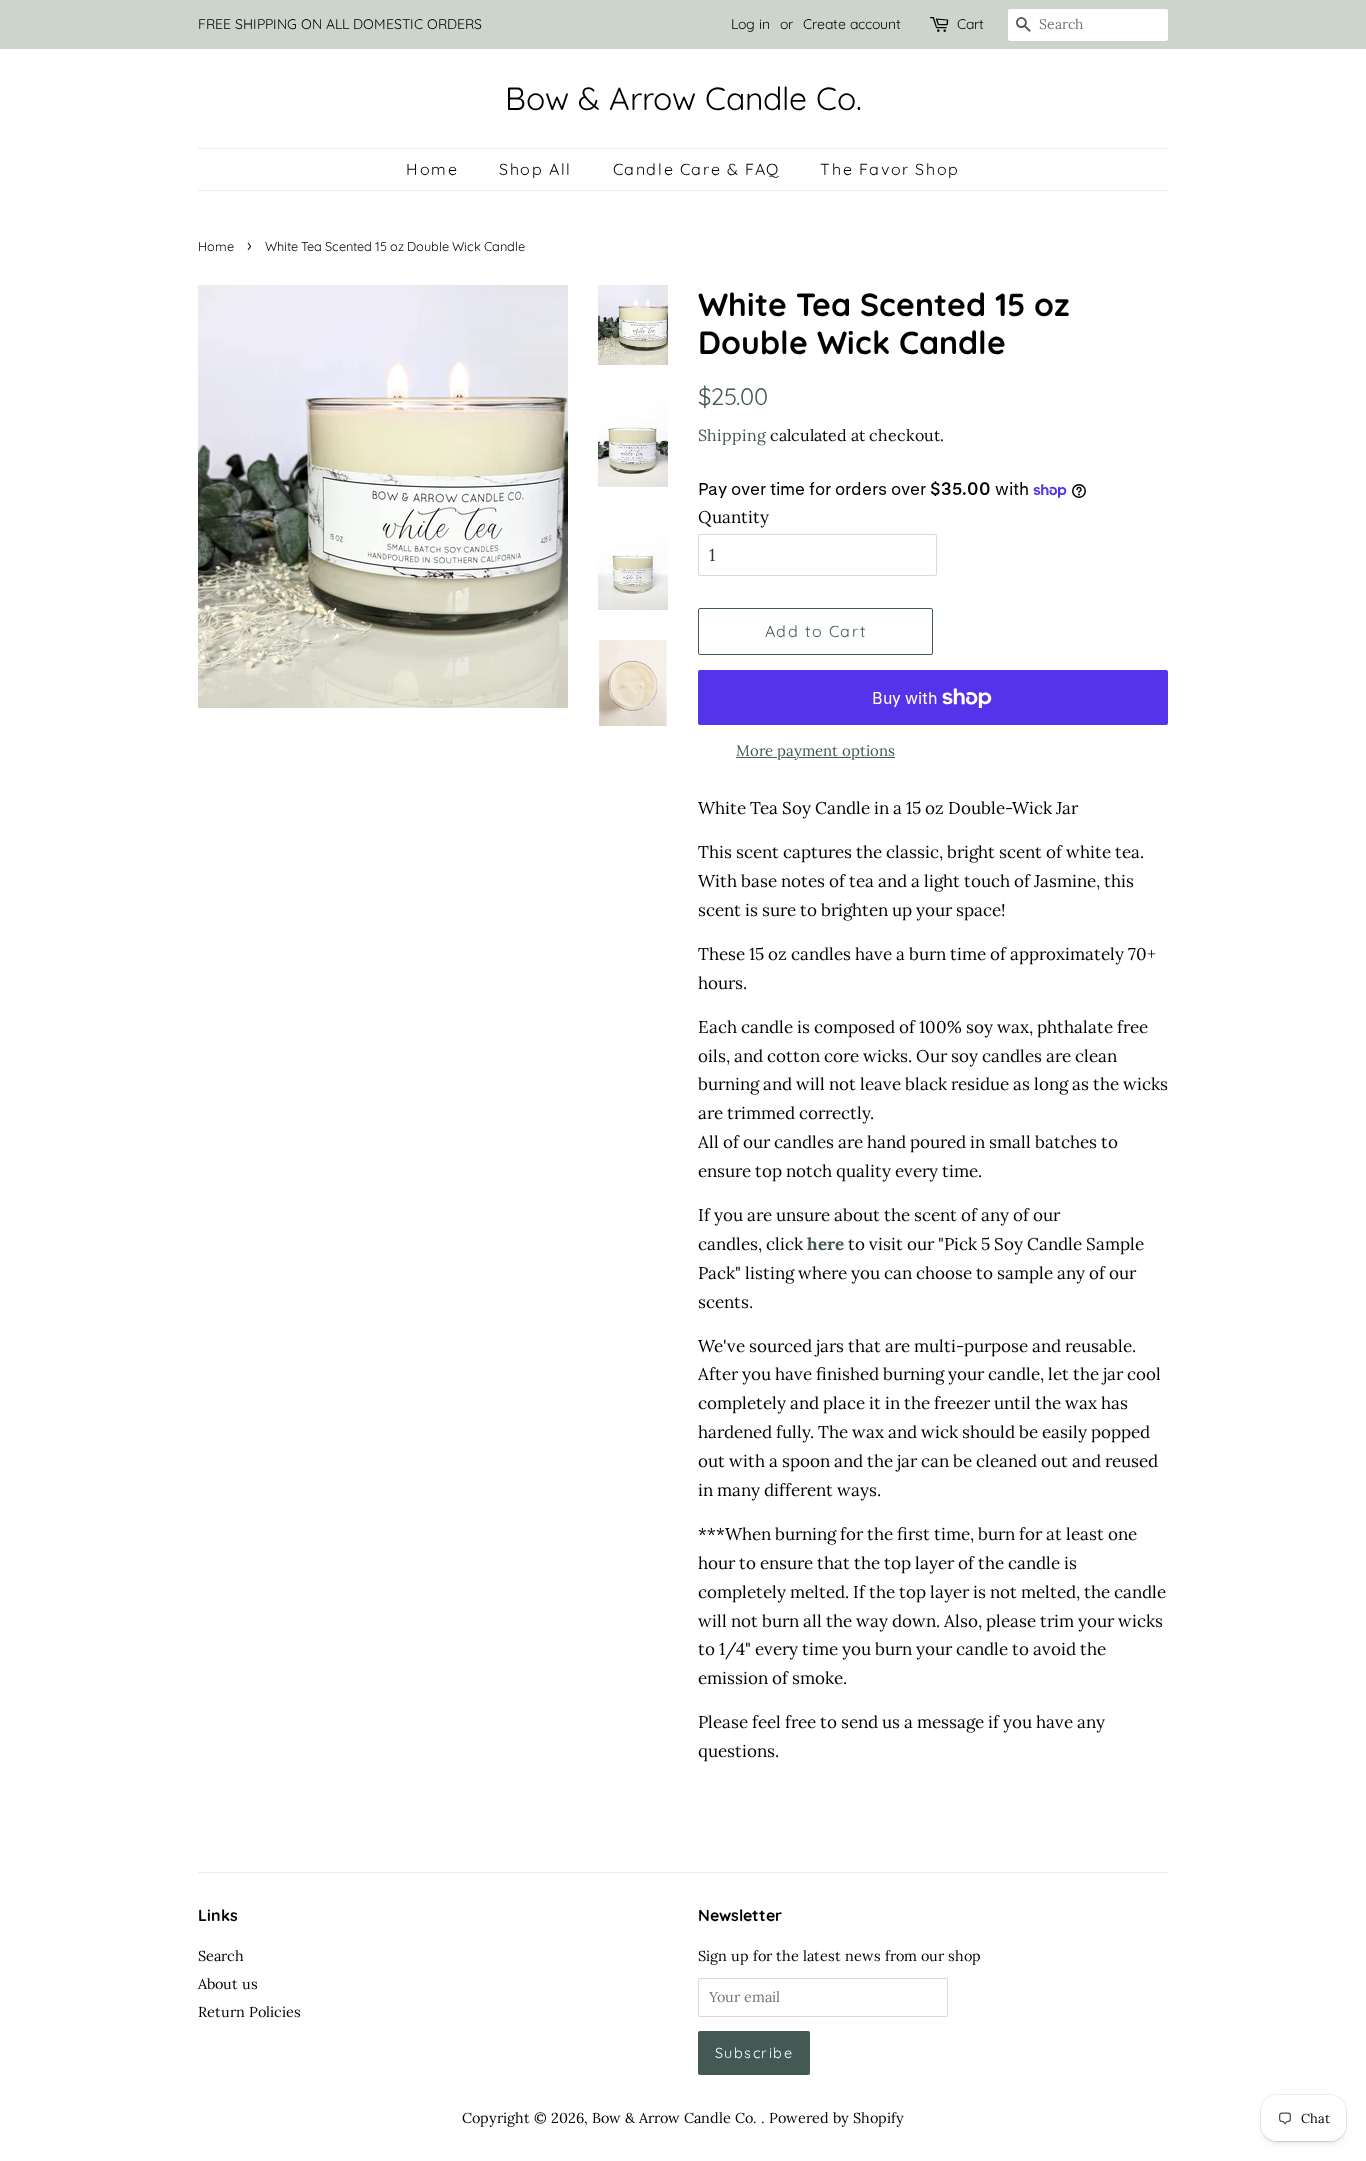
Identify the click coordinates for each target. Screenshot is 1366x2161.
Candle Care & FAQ (696, 169)
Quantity (733, 517)
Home (432, 169)
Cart (970, 24)
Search (221, 1955)
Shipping (732, 435)
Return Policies (249, 2011)
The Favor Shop (889, 169)
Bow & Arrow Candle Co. (683, 98)
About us (228, 1983)
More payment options (815, 750)
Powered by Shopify (836, 2117)
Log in (750, 24)
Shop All (535, 169)
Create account (852, 24)
